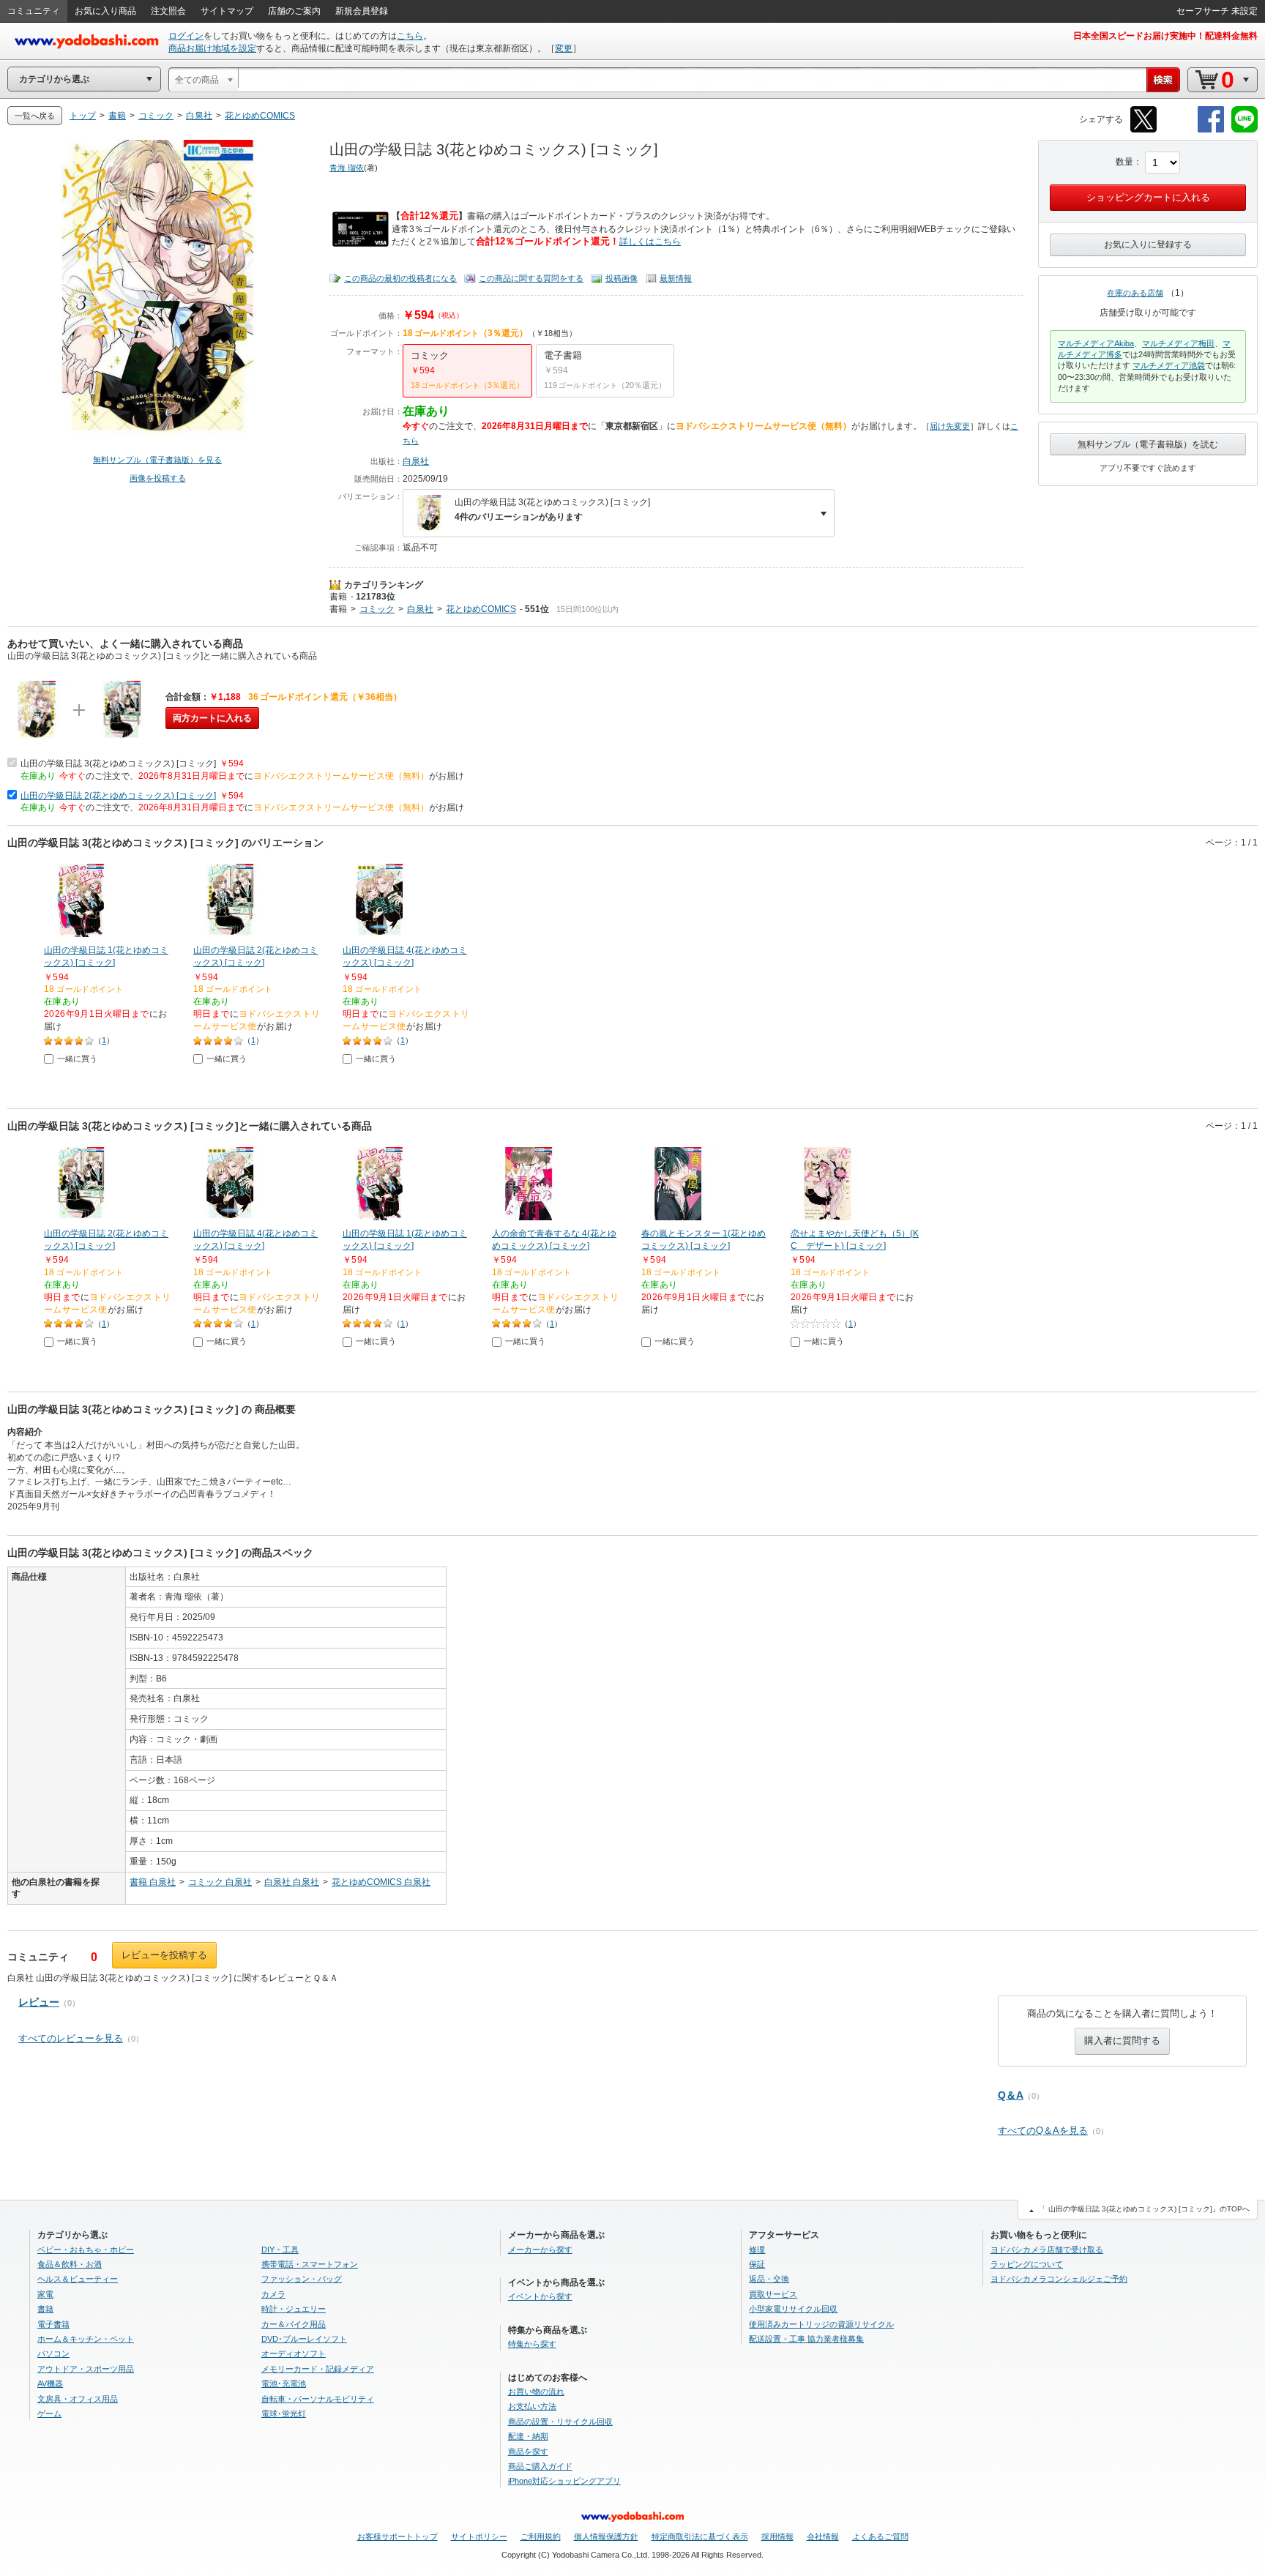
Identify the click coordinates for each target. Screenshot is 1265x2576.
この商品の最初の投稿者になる (400, 278)
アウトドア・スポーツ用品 (86, 2369)
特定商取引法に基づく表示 (700, 2536)
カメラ (273, 2294)
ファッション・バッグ (302, 2279)
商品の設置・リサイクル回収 (560, 2422)
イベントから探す (540, 2296)
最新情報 (676, 278)
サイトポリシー (479, 2536)
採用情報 (777, 2536)
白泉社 (416, 461)
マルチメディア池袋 (1169, 365)
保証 (757, 2264)
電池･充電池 (284, 2383)
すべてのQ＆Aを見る (1043, 2131)
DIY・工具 (280, 2250)
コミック (377, 609)
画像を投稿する (158, 478)
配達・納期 (528, 2436)
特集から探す (532, 2344)
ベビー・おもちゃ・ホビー (86, 2250)
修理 (757, 2250)
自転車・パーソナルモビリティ (318, 2399)
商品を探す (528, 2452)
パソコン (53, 2353)
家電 (45, 2294)
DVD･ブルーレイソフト (304, 2339)
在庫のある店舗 (1135, 293)
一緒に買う (77, 1059)
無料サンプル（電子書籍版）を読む (1148, 444)
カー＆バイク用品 (294, 2324)
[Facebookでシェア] (1211, 130)
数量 (1124, 162)
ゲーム (49, 2413)
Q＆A (1011, 2095)
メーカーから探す (540, 2250)
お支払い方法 (532, 2406)
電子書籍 (53, 2324)
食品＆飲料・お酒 (70, 2264)
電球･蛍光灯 (284, 2413)
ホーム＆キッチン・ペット (86, 2339)
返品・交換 (769, 2279)
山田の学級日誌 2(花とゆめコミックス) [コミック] (118, 796)
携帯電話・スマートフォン (310, 2264)
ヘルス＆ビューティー (78, 2279)
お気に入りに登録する (1148, 244)
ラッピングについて (1027, 2264)
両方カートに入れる (212, 718)
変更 (564, 48)
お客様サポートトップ (398, 2536)
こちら (410, 36)
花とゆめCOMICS (481, 609)
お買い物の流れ (536, 2392)
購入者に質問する (1122, 2041)
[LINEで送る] (1245, 130)
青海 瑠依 (347, 168)
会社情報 (823, 2536)
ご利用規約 (541, 2536)
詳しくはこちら (650, 242)
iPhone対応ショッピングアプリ (564, 2481)
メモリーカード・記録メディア (318, 2369)
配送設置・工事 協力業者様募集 (806, 2339)
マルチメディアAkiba (1096, 343)
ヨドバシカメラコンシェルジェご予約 (1059, 2279)
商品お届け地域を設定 (212, 48)
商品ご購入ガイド (540, 2466)
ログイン (186, 36)
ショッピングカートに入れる (1148, 197)
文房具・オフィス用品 (78, 2399)
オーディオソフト (294, 2353)
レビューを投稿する (164, 1955)
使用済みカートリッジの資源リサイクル (821, 2324)
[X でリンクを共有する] (1143, 130)
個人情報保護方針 (606, 2536)
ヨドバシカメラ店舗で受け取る (1047, 2250)
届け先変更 (950, 426)
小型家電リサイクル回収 (793, 2309)
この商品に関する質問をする (531, 278)
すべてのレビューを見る (71, 2038)
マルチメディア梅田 (1178, 343)
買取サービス (773, 2294)
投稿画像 (622, 278)
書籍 (338, 597)
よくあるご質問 (880, 2536)
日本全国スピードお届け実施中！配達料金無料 (1165, 36)
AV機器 (50, 2383)
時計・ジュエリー (294, 2309)
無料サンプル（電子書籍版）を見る (157, 460)
